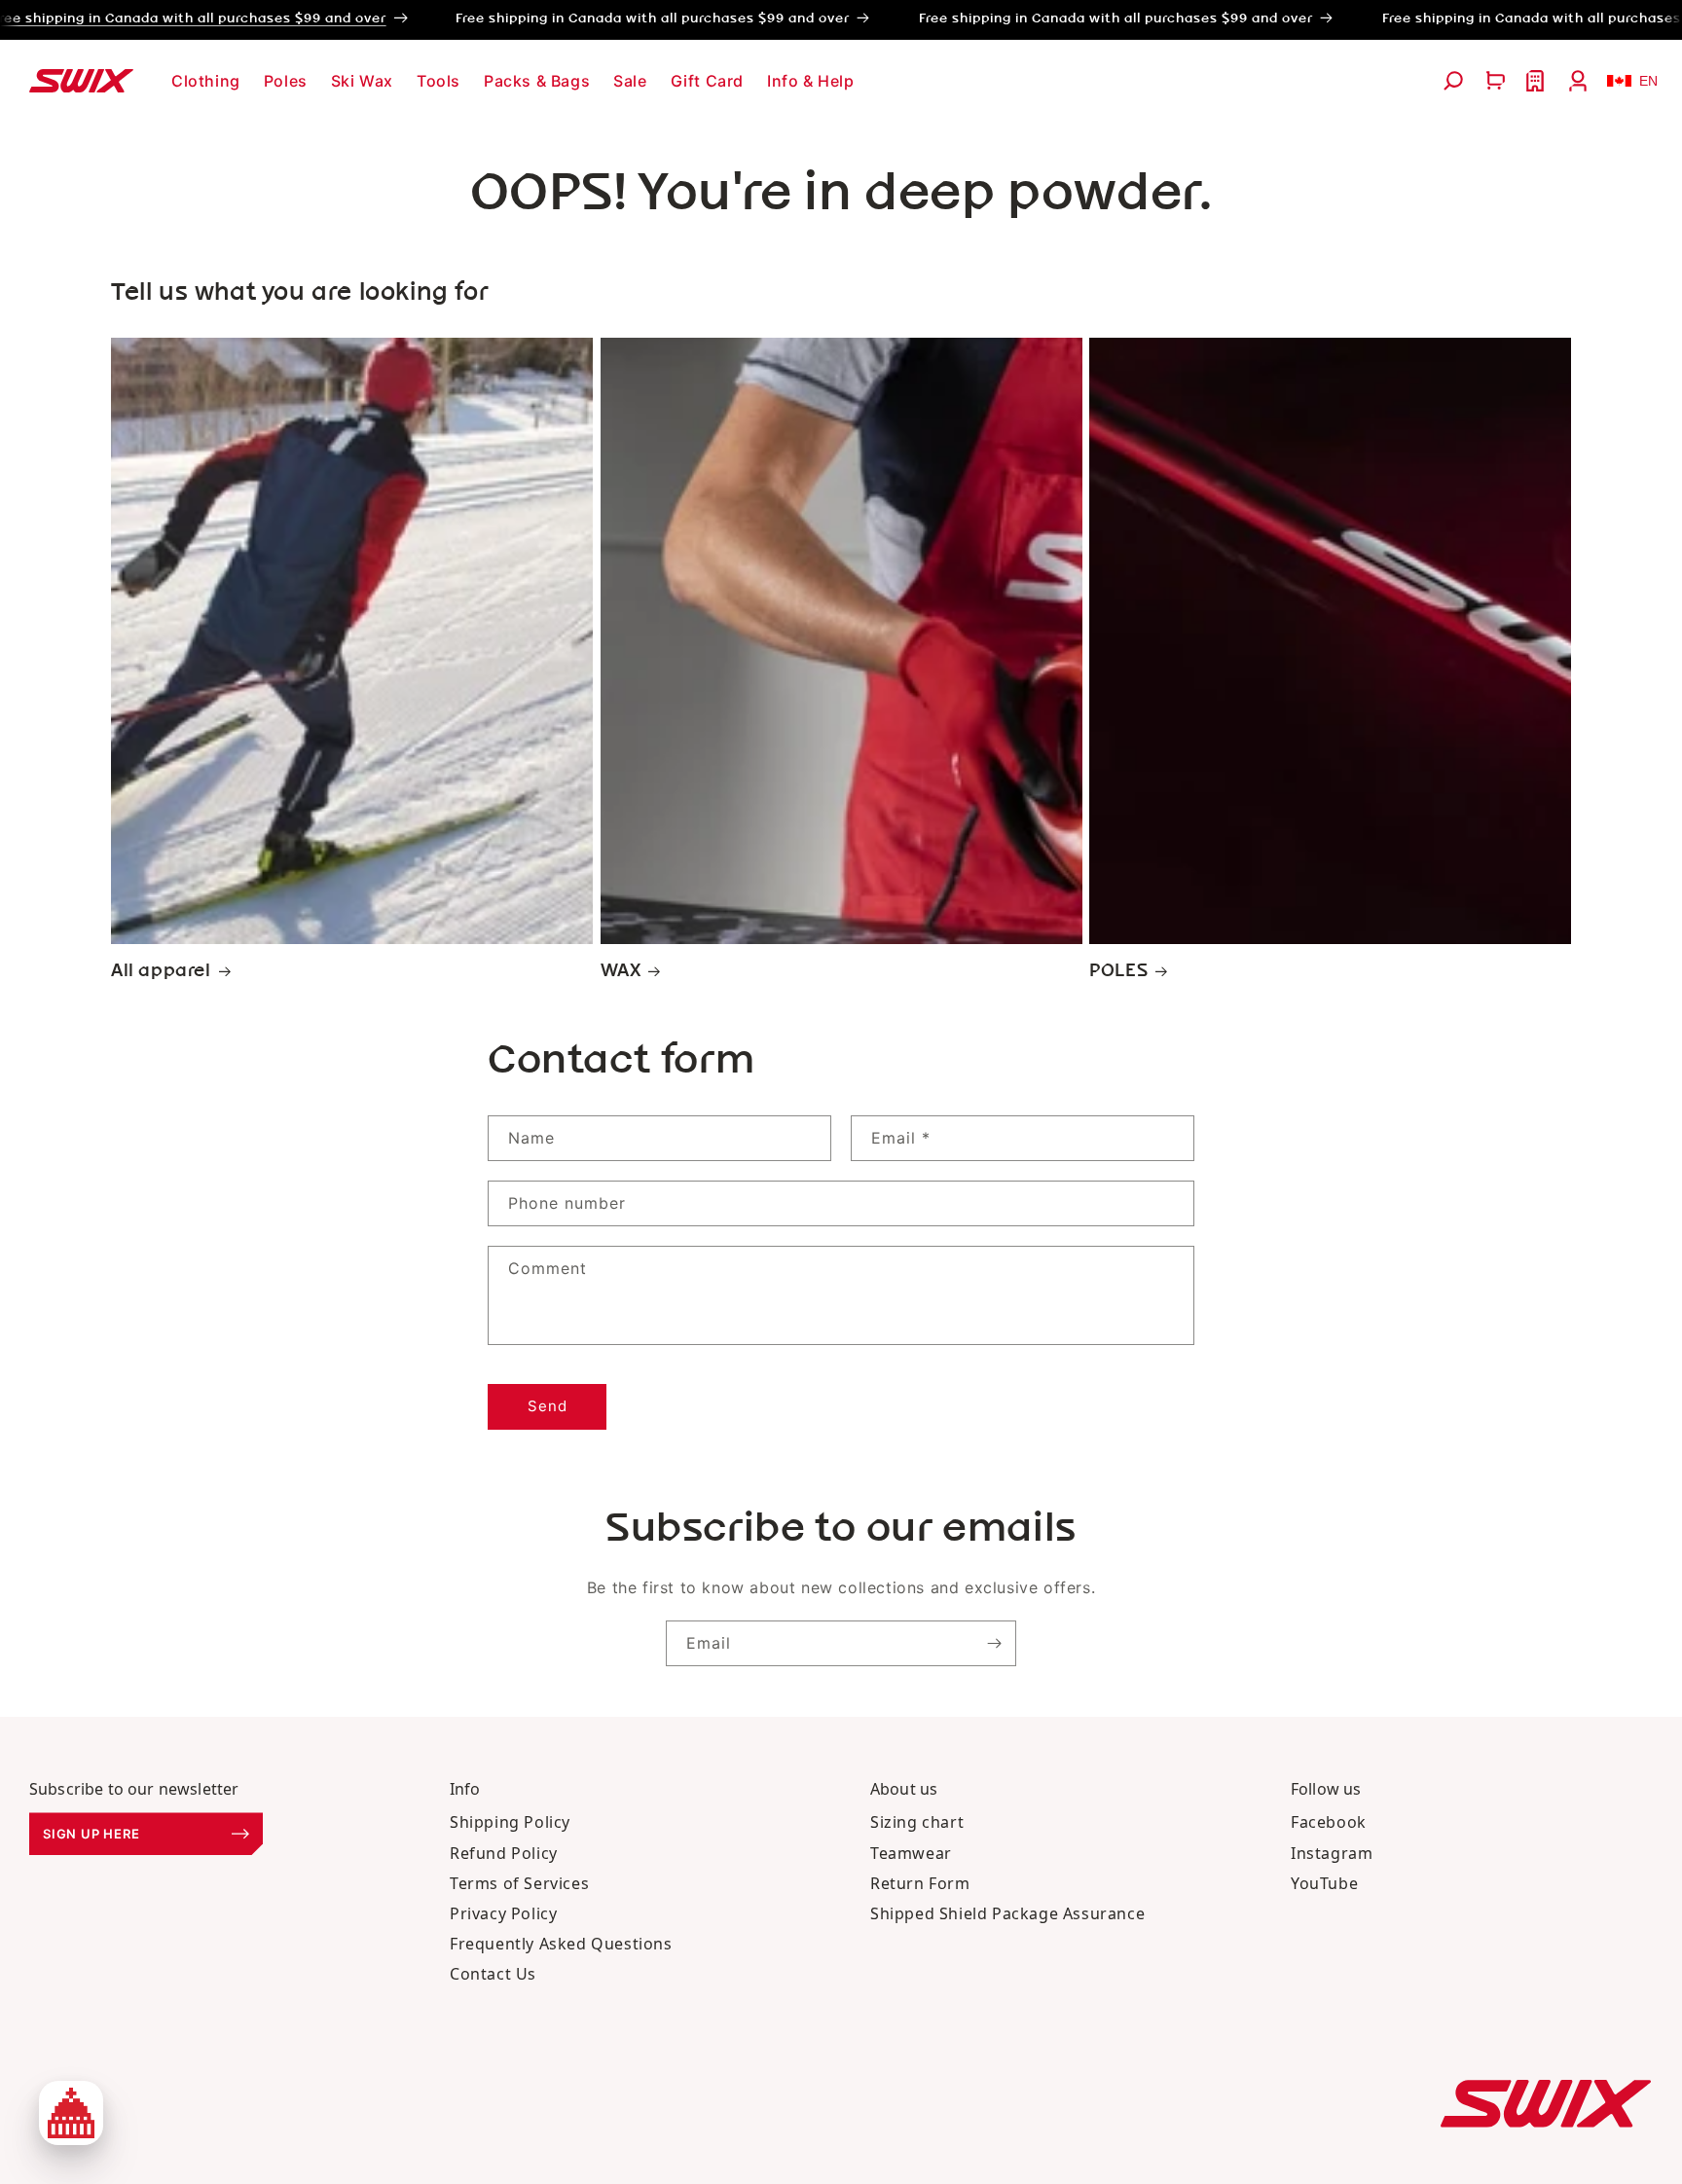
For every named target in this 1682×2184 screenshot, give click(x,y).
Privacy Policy (503, 1913)
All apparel (161, 971)
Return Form (920, 1883)
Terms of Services (519, 1883)
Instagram (1332, 1853)
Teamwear (911, 1853)
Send (548, 1406)
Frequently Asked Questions (561, 1944)
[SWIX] (1546, 2104)
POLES (1118, 971)
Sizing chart (917, 1822)
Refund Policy (504, 1853)
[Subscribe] (994, 1643)
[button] (206, 81)
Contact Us (493, 1974)
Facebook (1329, 1822)
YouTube (1324, 1883)
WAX (621, 971)
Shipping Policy (510, 1822)
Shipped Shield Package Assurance (1007, 1913)
